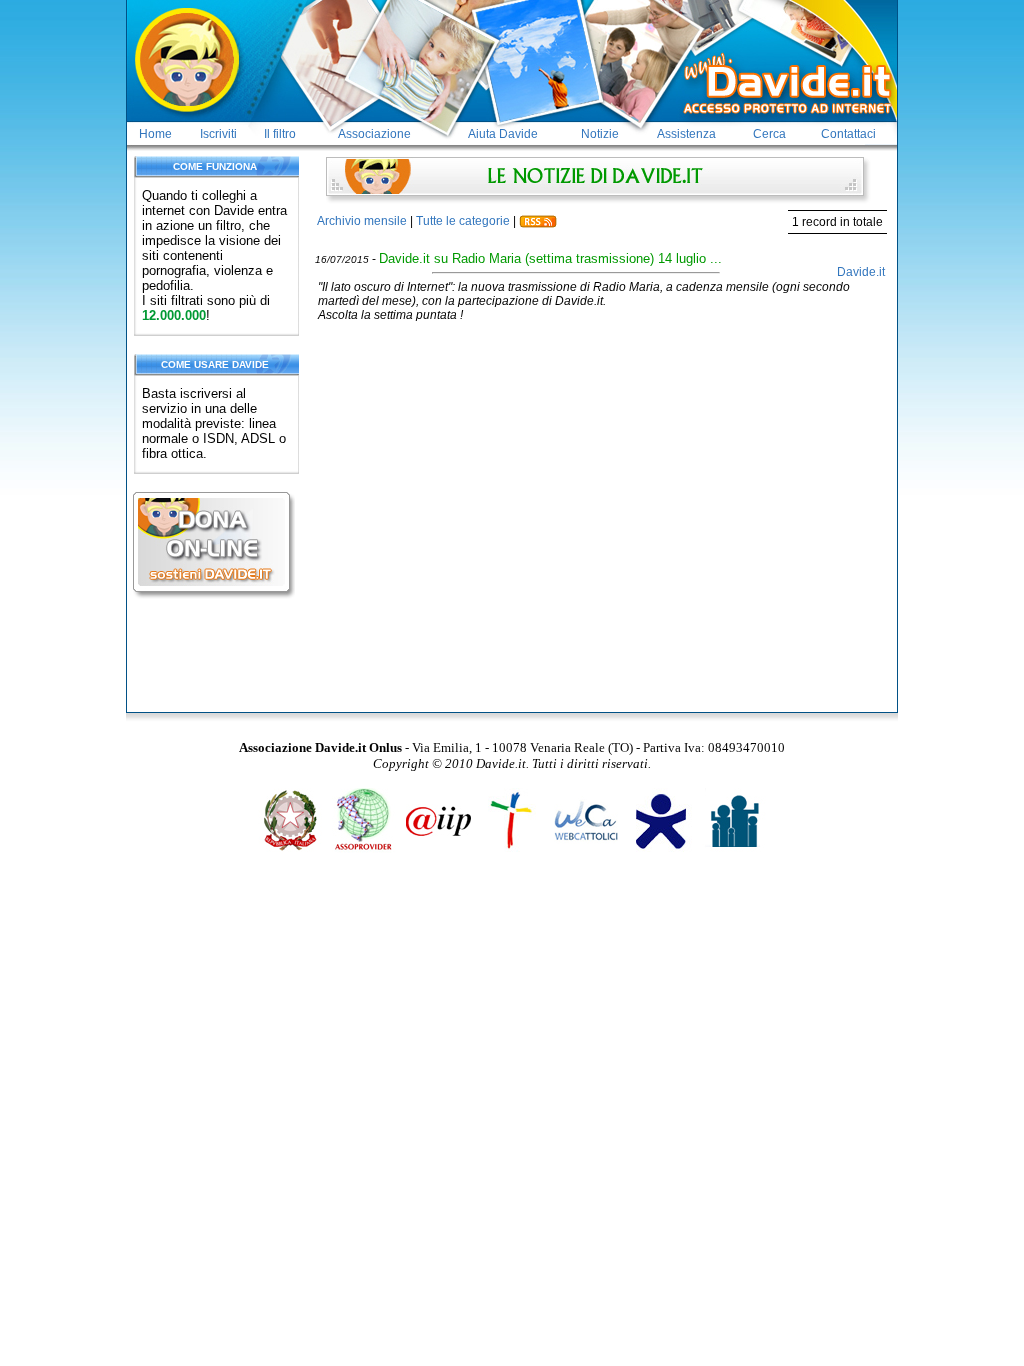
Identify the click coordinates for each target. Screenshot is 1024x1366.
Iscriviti (218, 134)
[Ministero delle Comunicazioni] (290, 849)
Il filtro (280, 134)
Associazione (374, 134)
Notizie (600, 134)
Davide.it (861, 272)
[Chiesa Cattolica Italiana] (512, 849)
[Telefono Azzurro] (660, 849)
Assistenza (686, 134)
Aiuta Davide (503, 134)
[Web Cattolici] (586, 849)
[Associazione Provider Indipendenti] (364, 849)
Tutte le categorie (463, 221)
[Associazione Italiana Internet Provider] (438, 849)
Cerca (769, 134)
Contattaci (848, 134)
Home (155, 134)
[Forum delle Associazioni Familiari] (734, 849)
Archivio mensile (362, 221)
